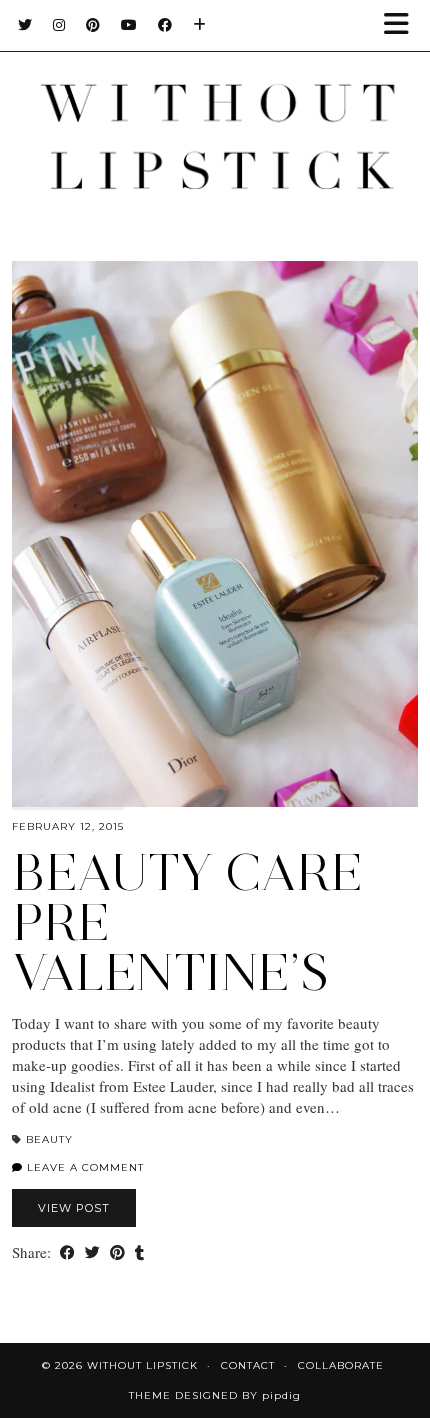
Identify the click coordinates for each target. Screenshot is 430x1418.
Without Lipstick (142, 1365)
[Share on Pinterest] (117, 1252)
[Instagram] (59, 25)
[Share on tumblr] (139, 1252)
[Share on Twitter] (92, 1252)
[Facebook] (165, 25)
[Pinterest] (93, 25)
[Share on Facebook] (67, 1252)
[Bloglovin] (200, 25)
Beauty (49, 1139)
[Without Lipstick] (215, 110)
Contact (248, 1365)
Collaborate (341, 1365)
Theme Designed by (215, 1395)
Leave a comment (83, 1167)
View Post (74, 1208)
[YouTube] (129, 25)
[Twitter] (25, 25)
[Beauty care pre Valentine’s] (215, 534)
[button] (403, 25)
